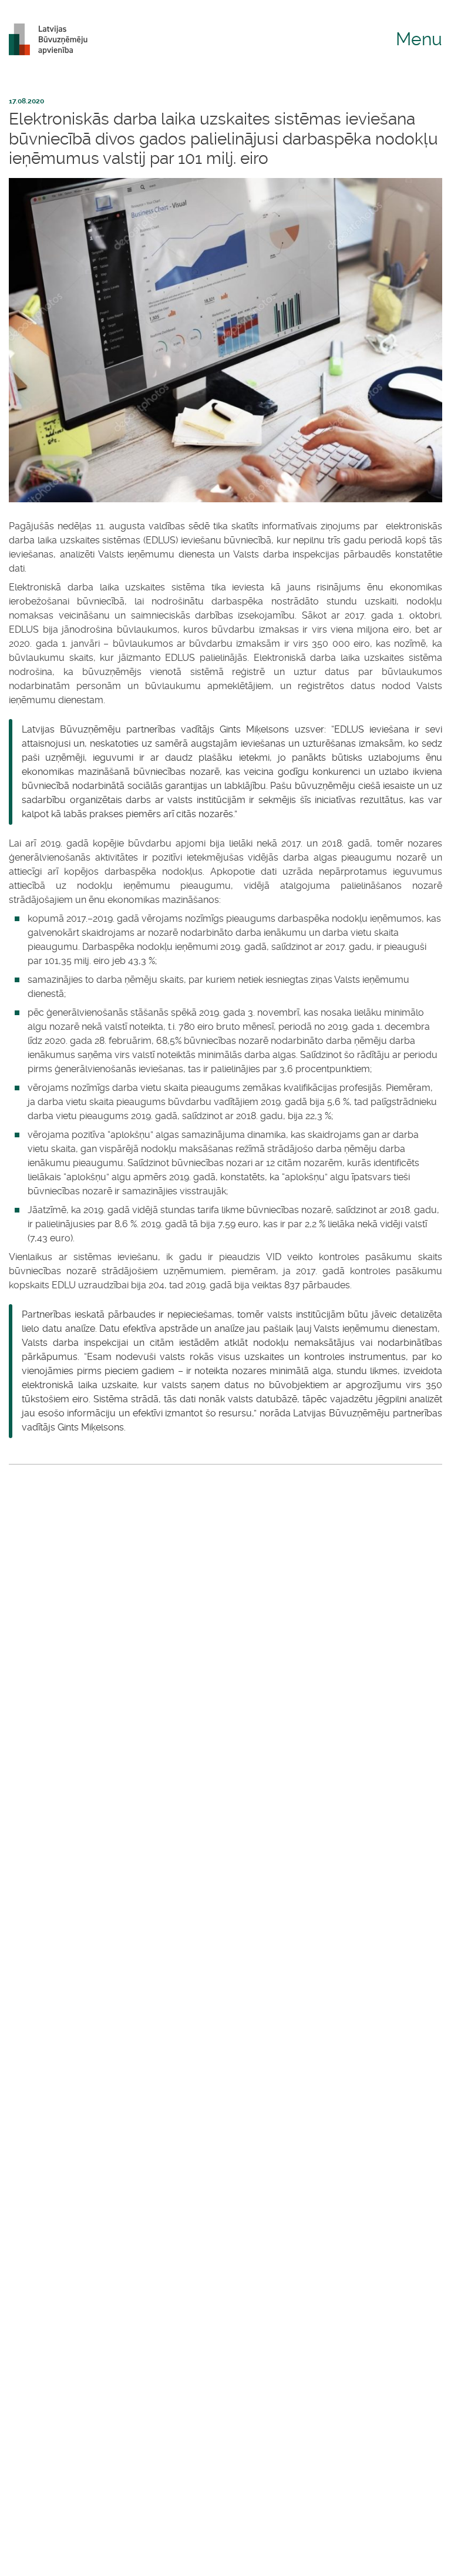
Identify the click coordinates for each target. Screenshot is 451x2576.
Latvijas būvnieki (53, 39)
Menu (419, 39)
